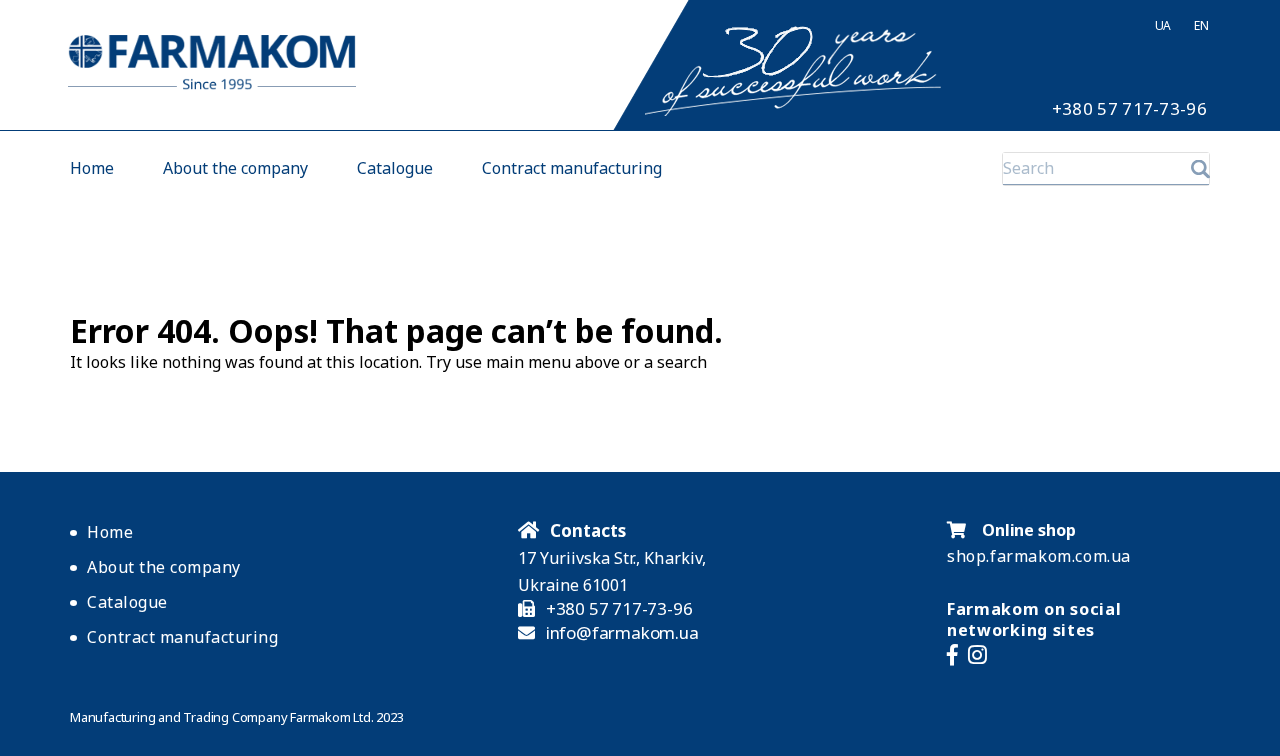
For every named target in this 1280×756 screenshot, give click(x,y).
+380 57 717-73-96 (1129, 109)
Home (92, 168)
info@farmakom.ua (622, 633)
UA (1163, 26)
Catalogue (395, 168)
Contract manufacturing (572, 168)
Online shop (1027, 530)
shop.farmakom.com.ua (1039, 556)
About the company (235, 168)
